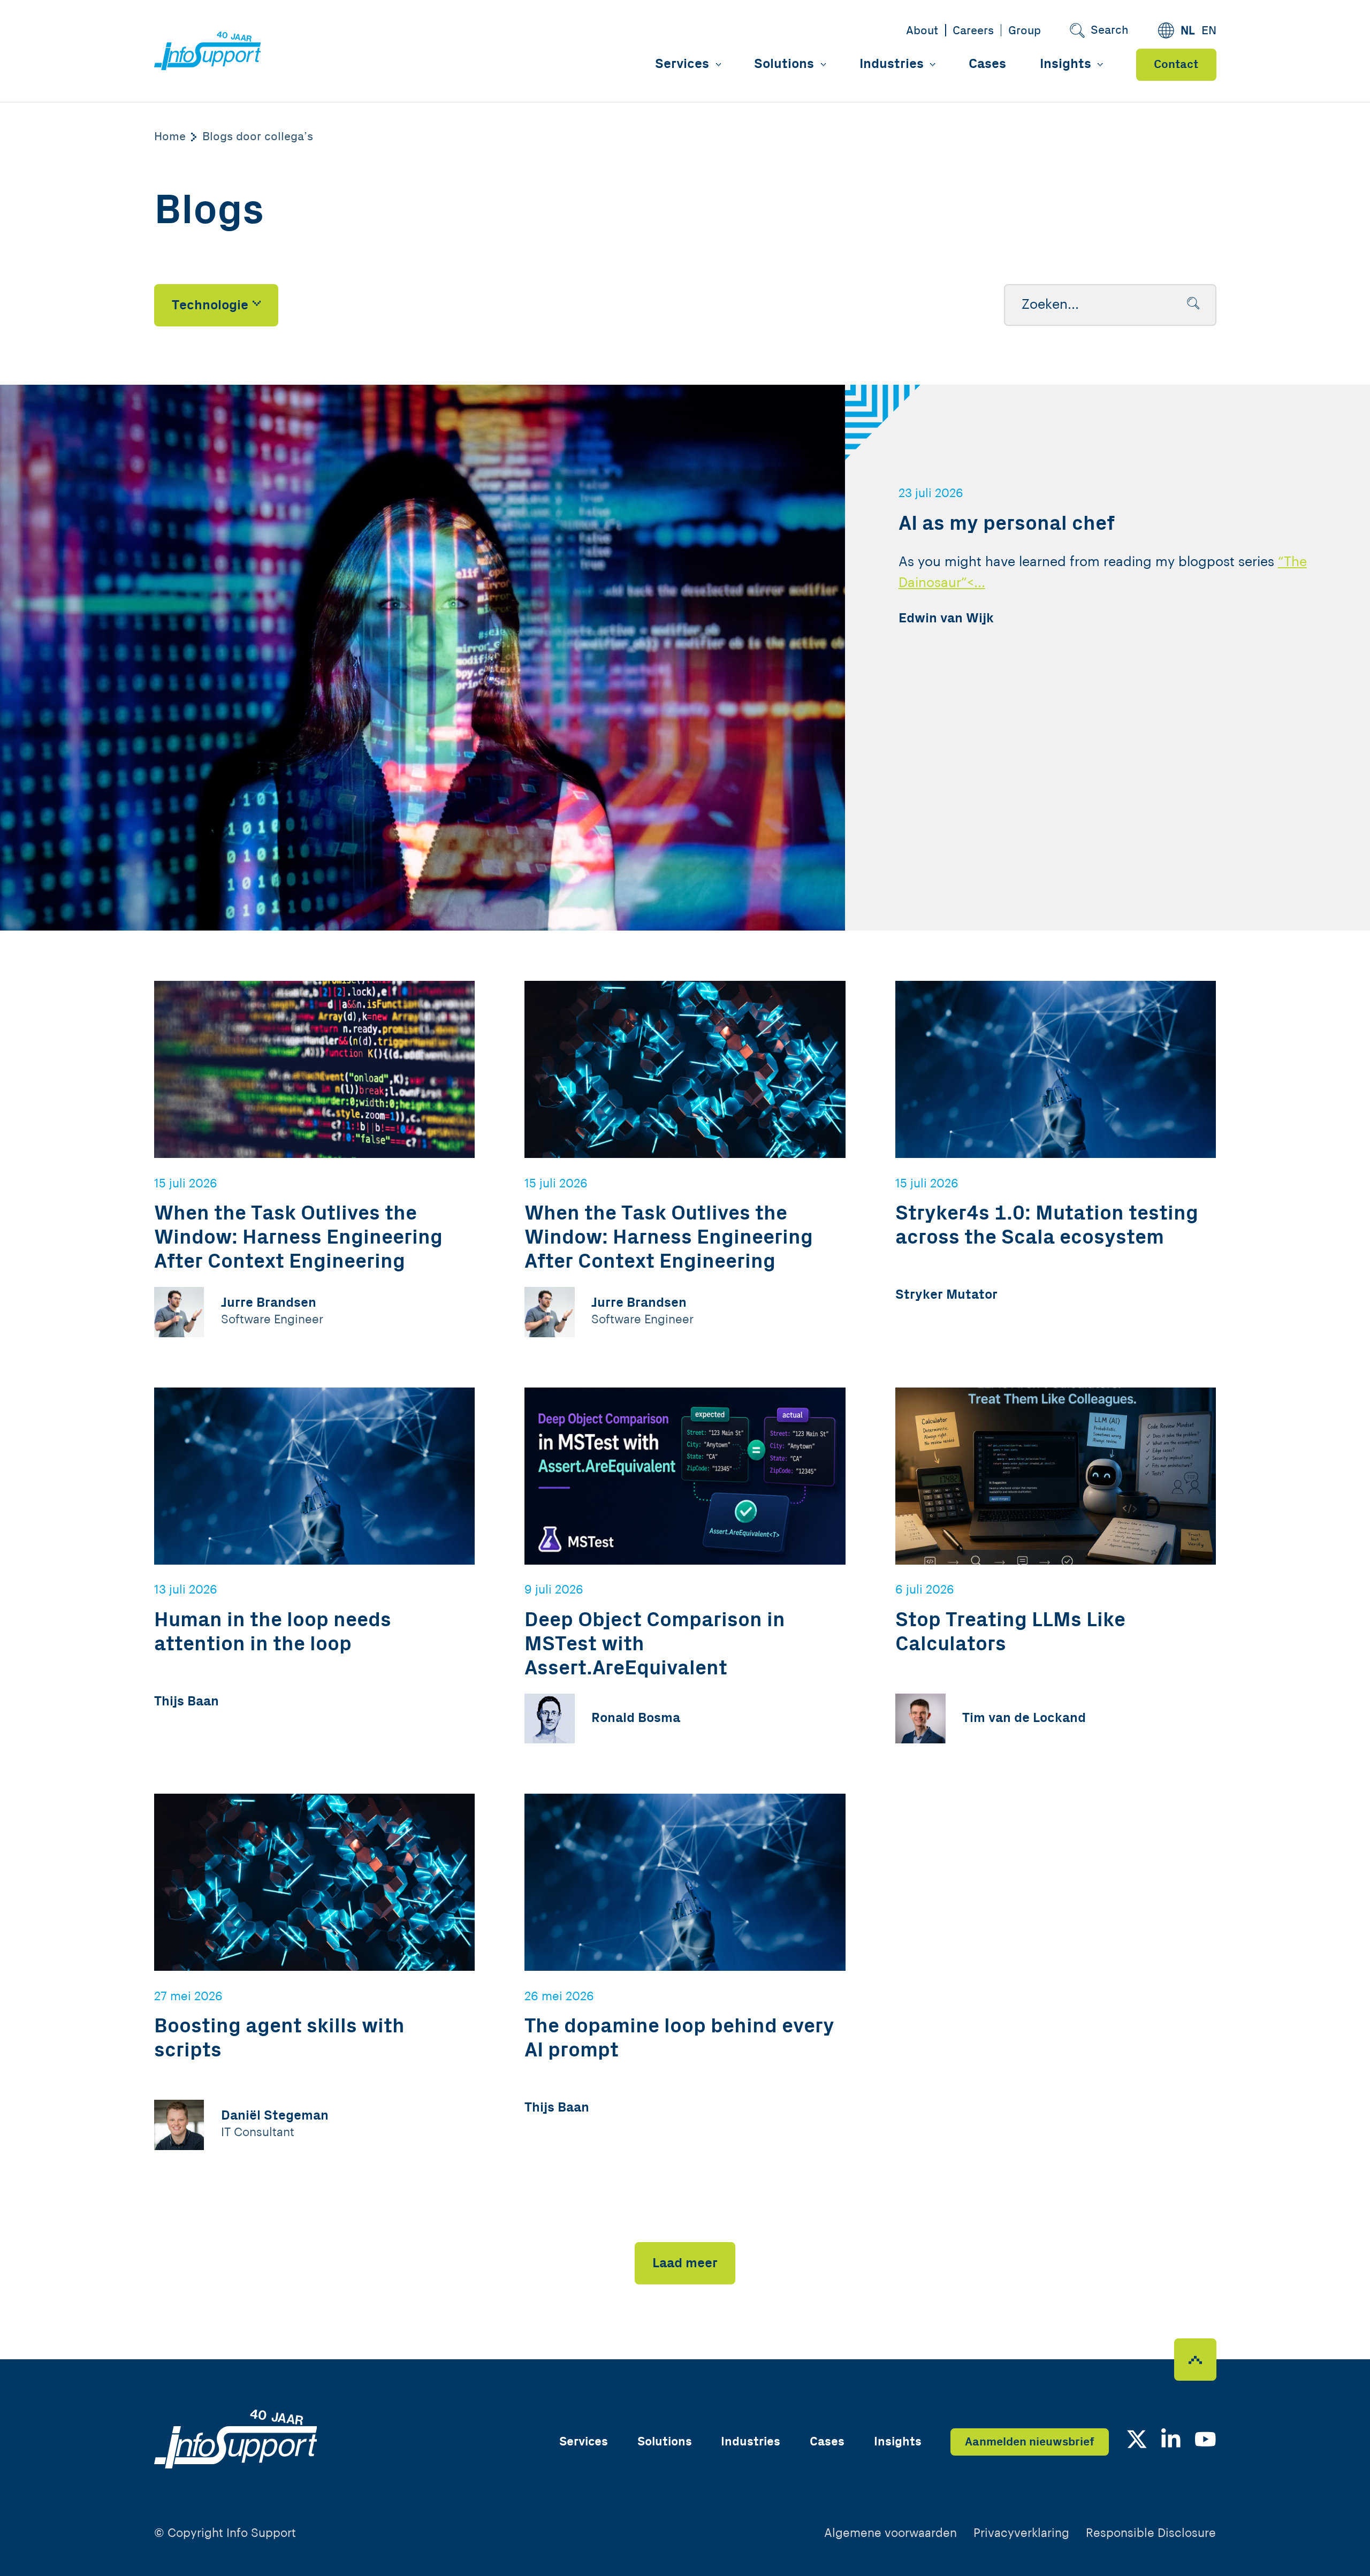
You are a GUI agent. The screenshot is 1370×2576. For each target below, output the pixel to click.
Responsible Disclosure (1151, 2533)
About (922, 31)
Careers (973, 31)
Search (1110, 30)
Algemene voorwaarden (890, 2533)
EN (1209, 31)
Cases (987, 64)
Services (682, 64)
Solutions (784, 64)
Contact (1176, 64)
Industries (892, 64)
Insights (1065, 64)
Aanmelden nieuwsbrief (1030, 2442)
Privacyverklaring (1021, 2533)
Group (1025, 31)
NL (1188, 31)
